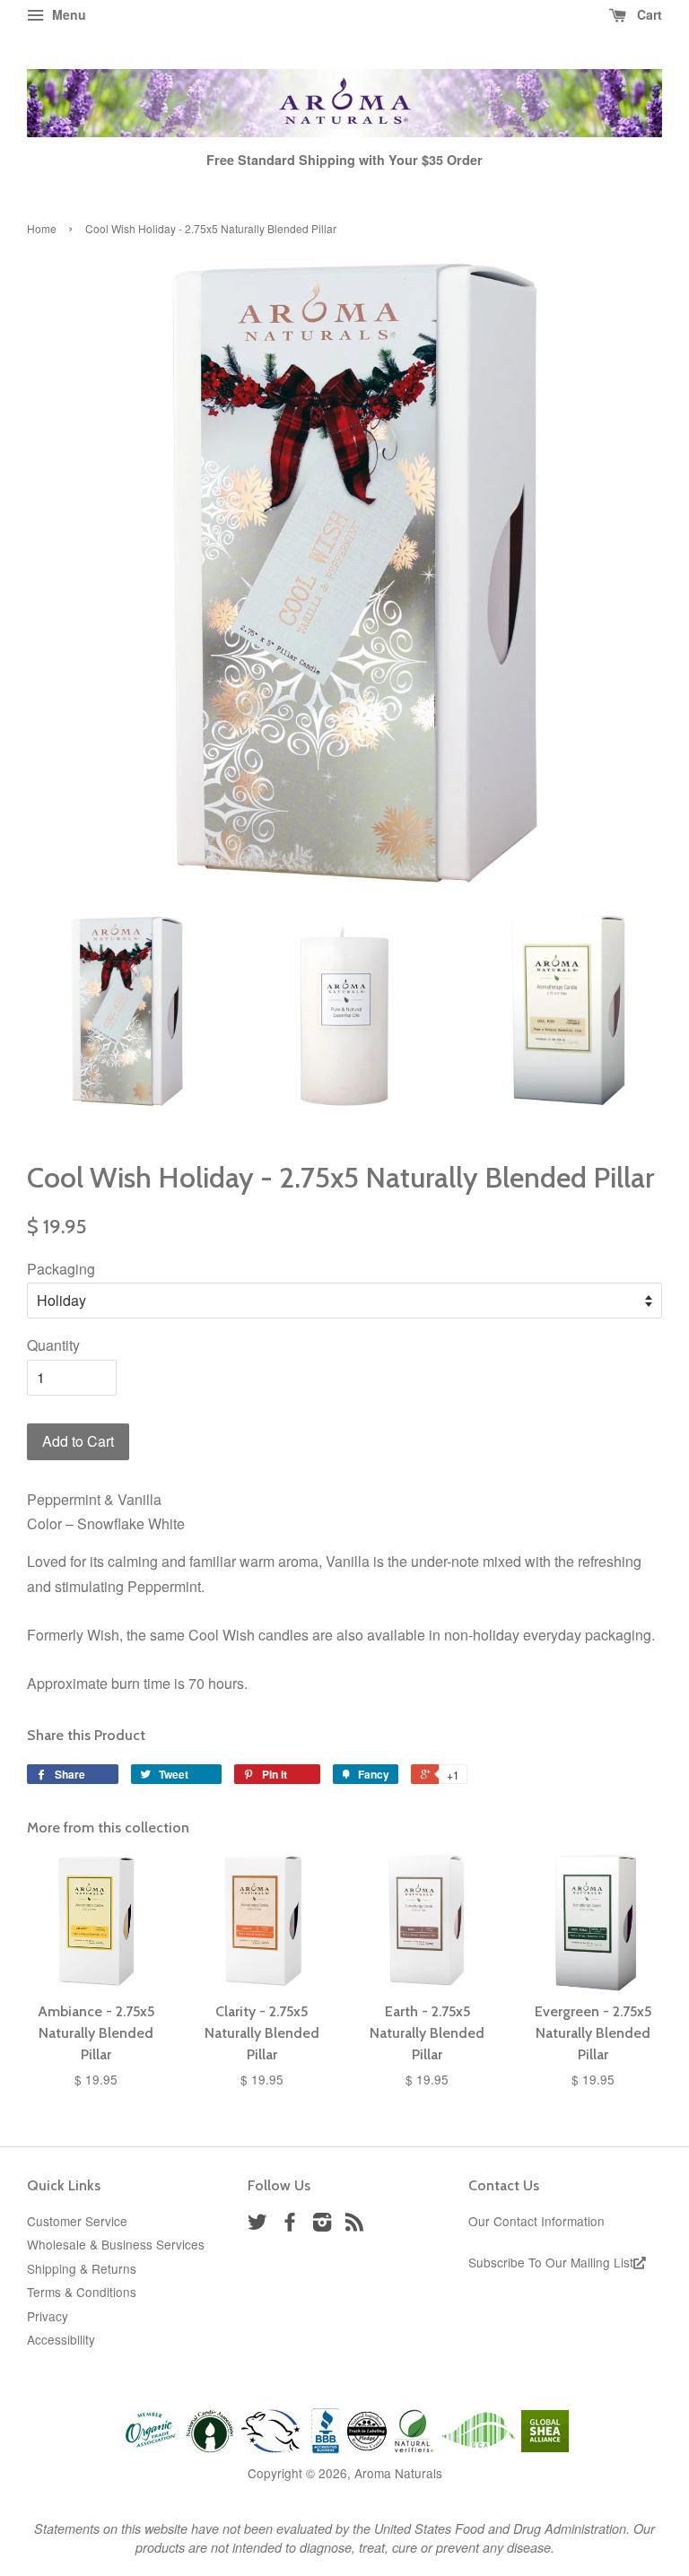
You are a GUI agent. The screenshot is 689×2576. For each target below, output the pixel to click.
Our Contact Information (536, 2221)
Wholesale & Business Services (116, 2244)
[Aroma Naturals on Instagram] (322, 2224)
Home (42, 228)
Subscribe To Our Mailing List (551, 2262)
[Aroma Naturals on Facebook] (290, 2224)
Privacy (48, 2316)
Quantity (53, 1345)
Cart (648, 14)
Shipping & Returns (82, 2268)
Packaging (61, 1269)
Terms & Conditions (82, 2292)
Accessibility (61, 2339)
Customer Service (77, 2221)
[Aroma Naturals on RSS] (354, 2224)
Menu (67, 14)
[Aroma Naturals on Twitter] (257, 2224)
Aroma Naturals (398, 2473)
